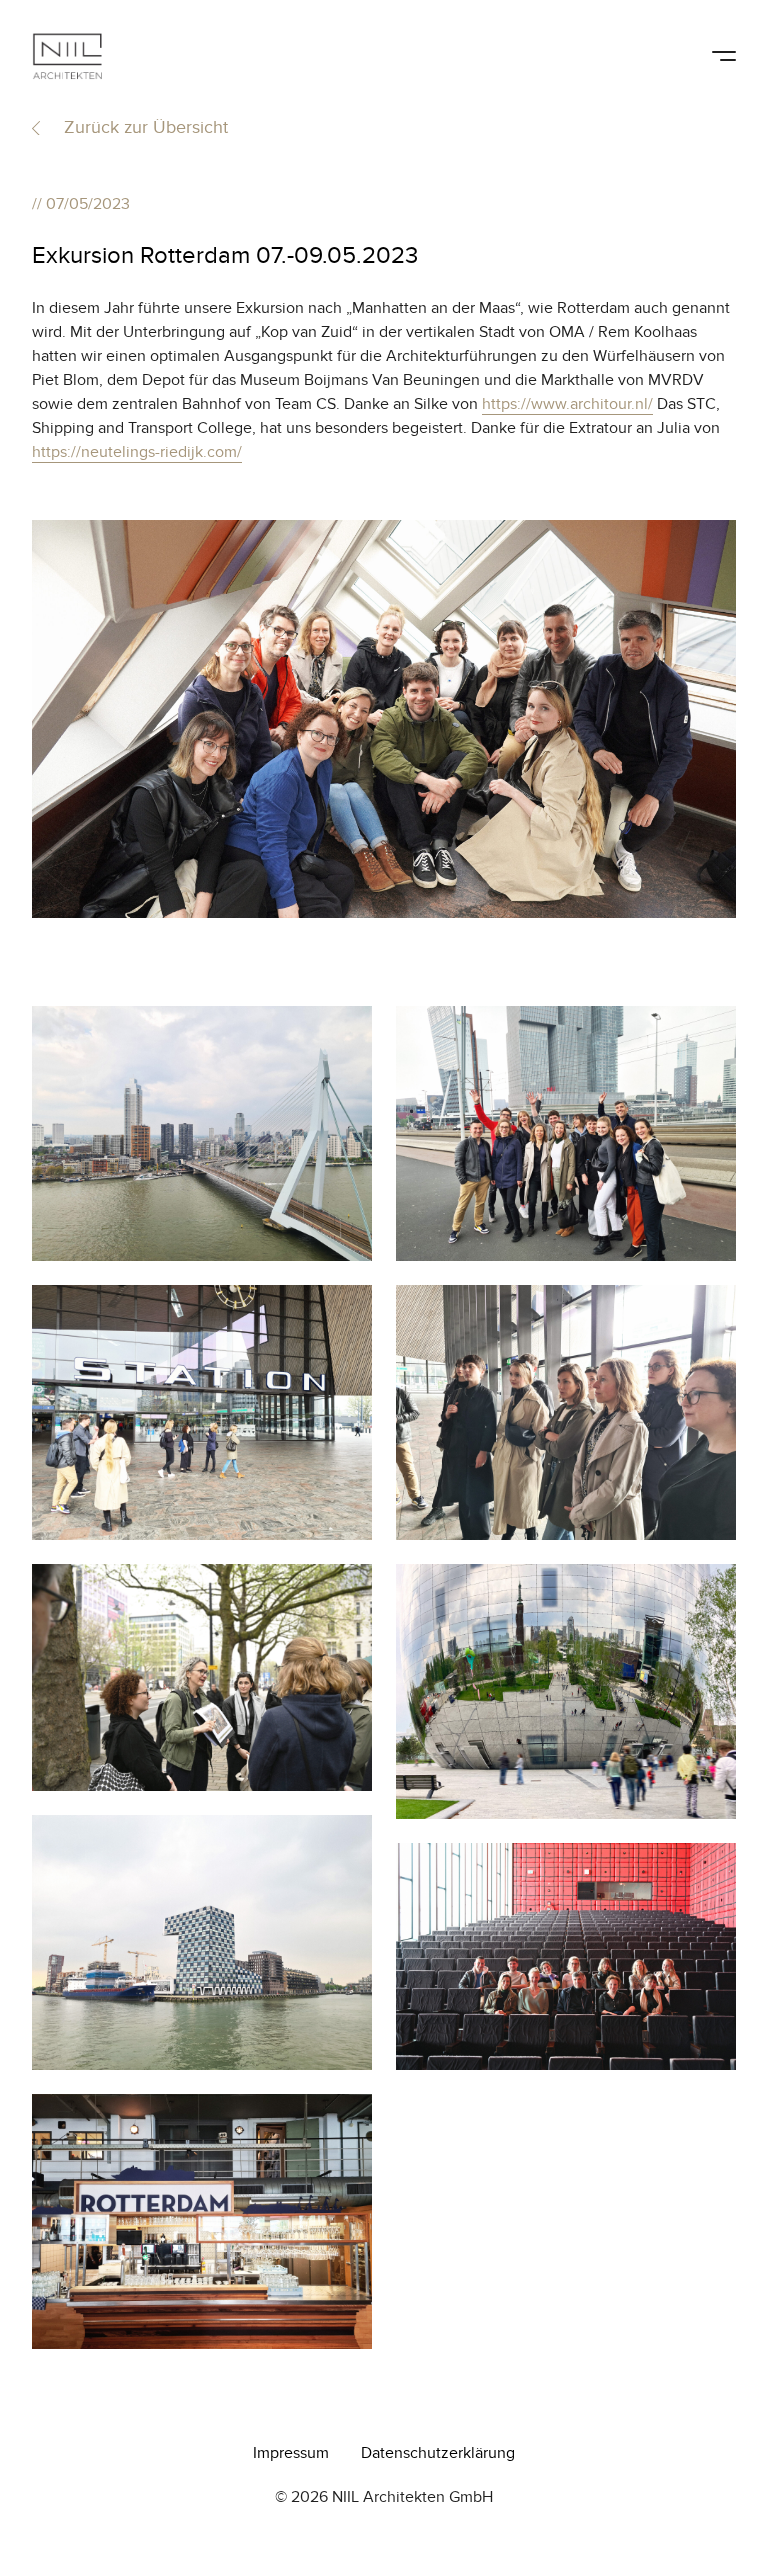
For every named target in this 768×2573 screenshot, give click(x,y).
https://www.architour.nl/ (567, 404)
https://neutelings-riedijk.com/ (137, 452)
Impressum (291, 2453)
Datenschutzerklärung (438, 2453)
